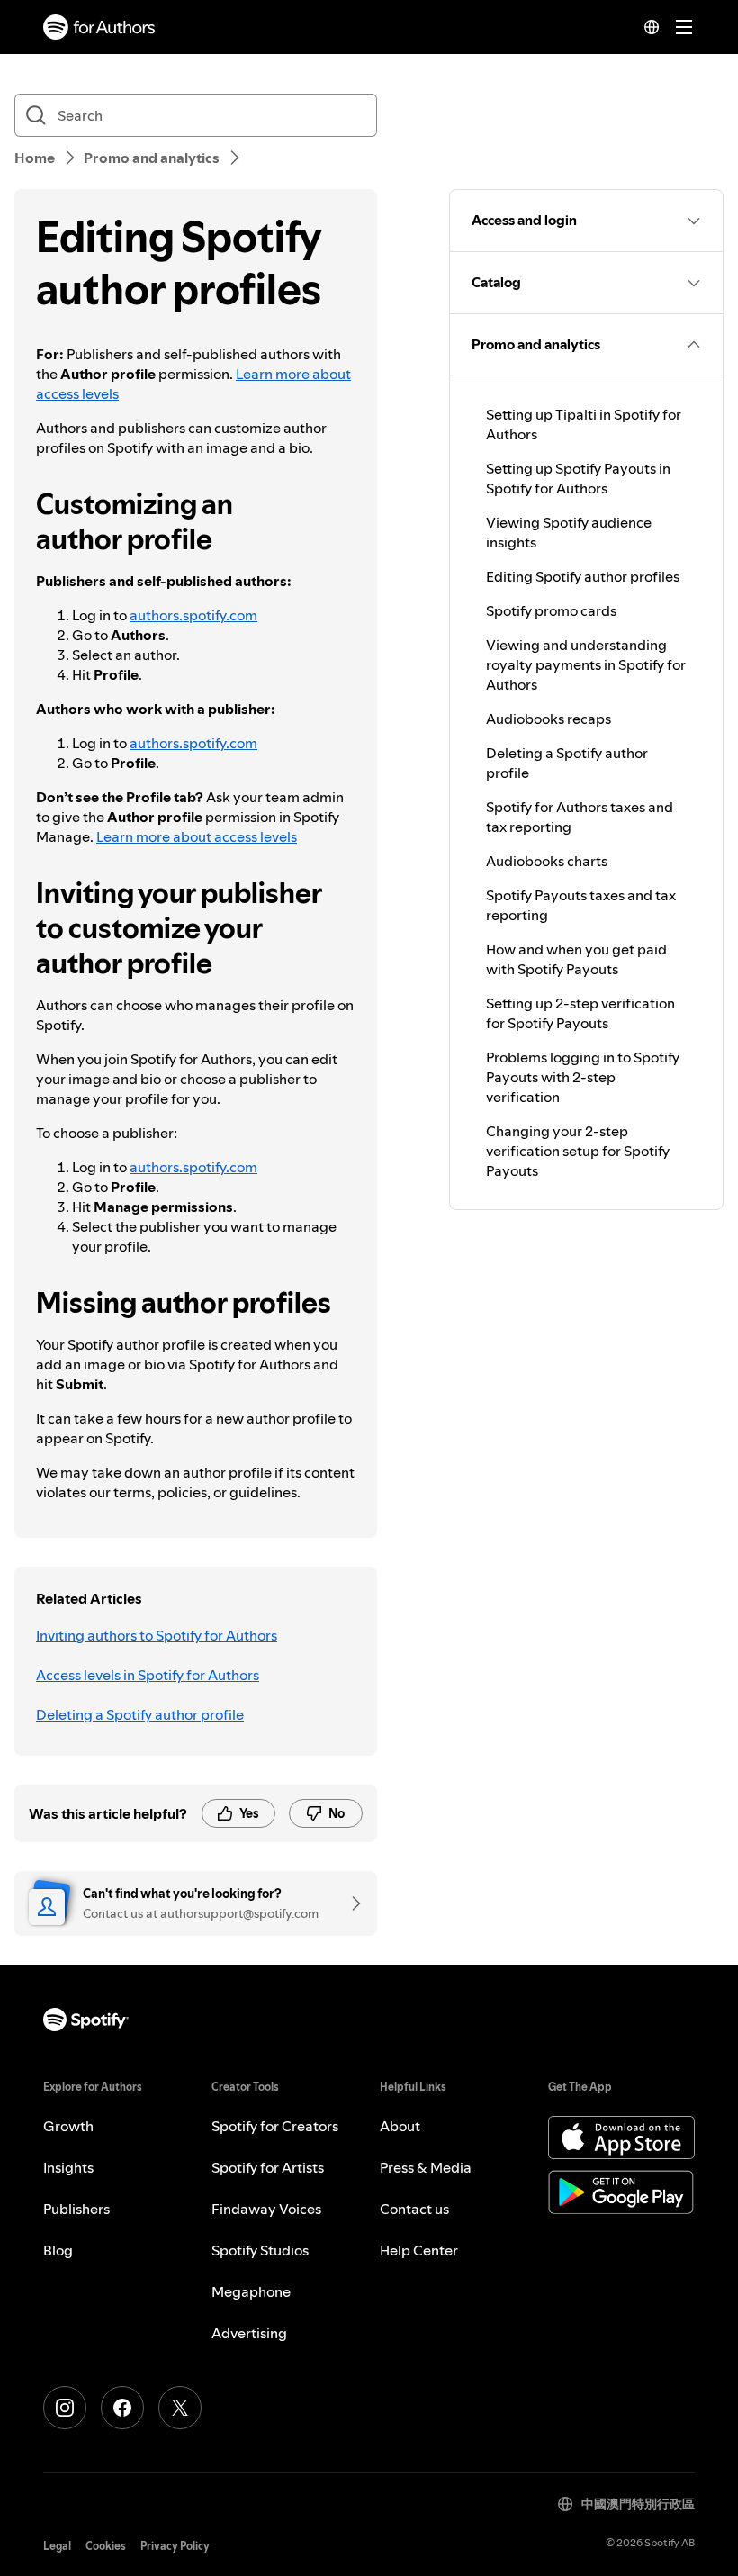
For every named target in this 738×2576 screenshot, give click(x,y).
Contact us (414, 2209)
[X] (180, 2408)
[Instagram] (65, 2408)
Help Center (419, 2250)
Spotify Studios (260, 2250)
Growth (68, 2126)
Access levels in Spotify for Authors (148, 1675)
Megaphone (251, 2291)
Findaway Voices (266, 2209)
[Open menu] (684, 27)
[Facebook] (122, 2408)
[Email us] (350, 1903)
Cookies (106, 2546)
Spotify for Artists (268, 2167)
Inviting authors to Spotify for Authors (157, 1635)
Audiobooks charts (547, 861)
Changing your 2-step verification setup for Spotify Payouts (578, 1151)
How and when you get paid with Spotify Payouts (576, 959)
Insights (68, 2167)
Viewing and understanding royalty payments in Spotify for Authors (586, 664)
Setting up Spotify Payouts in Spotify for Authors (578, 478)
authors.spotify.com (193, 615)
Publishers (76, 2209)
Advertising (249, 2333)
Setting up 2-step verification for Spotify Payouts (580, 1013)
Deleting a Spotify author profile (140, 1714)
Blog (58, 2250)
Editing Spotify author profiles (583, 576)
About (400, 2126)
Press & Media (426, 2167)
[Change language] (652, 27)
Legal (57, 2546)
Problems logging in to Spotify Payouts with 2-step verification (583, 1077)
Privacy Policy (175, 2546)
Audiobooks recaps (549, 719)
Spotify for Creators (275, 2126)
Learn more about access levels (197, 836)
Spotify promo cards (551, 610)
